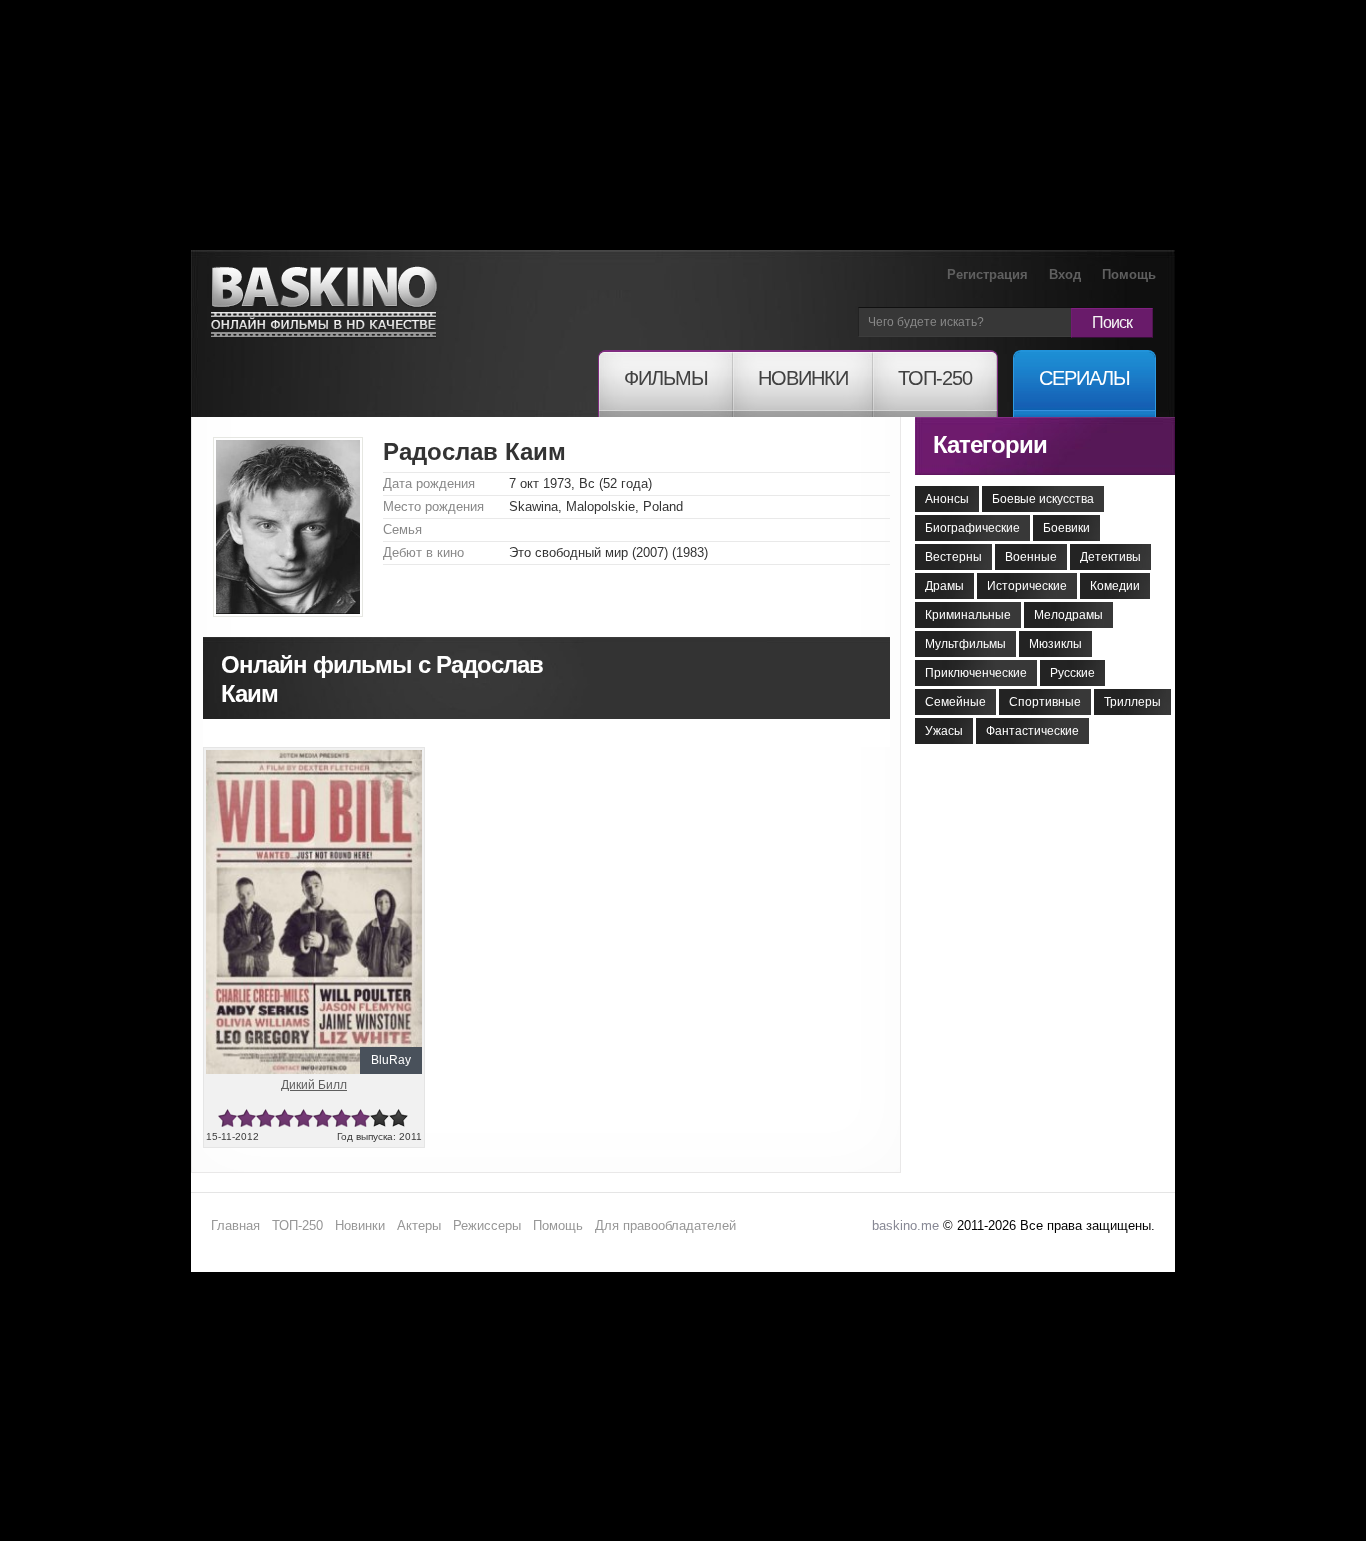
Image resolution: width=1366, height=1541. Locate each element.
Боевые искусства (1043, 499)
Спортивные (1045, 702)
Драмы (944, 586)
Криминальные (968, 615)
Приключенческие (976, 673)
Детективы (1110, 557)
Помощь (1129, 274)
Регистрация (987, 274)
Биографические (972, 528)
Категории (990, 444)
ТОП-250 (297, 1225)
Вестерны (953, 557)
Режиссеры (487, 1225)
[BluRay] (314, 758)
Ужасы (944, 731)
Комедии (1115, 586)
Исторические (1027, 586)
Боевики (1066, 528)
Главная (235, 1225)
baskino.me (905, 1225)
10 (398, 1118)
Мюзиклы (1055, 644)
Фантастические (1032, 731)
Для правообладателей (665, 1225)
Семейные (955, 702)
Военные (1031, 557)
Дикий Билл (314, 1085)
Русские (1072, 673)
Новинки (360, 1225)
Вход (1065, 274)
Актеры (419, 1225)
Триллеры (1132, 702)
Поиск (1112, 322)
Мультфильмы (965, 644)
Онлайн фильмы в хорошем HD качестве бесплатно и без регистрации (324, 302)
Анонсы (947, 499)
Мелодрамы (1068, 615)
